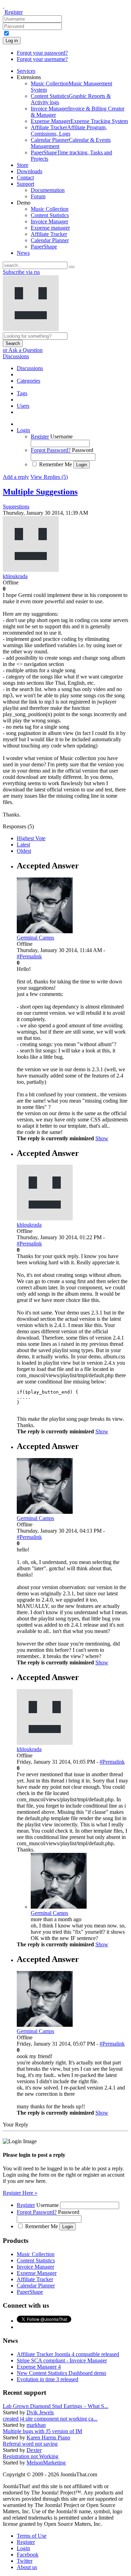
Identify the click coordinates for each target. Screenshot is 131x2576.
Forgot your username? (42, 59)
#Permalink (29, 956)
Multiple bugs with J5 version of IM (42, 2431)
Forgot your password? (42, 53)
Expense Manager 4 (39, 2367)
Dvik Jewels (40, 2412)
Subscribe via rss (21, 272)
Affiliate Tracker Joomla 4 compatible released (68, 2354)
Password (83, 450)
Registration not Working (31, 2456)
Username (61, 436)
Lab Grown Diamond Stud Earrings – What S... (56, 2406)
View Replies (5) (49, 477)
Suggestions (16, 507)
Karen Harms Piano (48, 2437)
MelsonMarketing (46, 2463)
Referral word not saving (30, 2444)
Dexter (34, 2450)
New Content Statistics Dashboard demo (61, 2373)
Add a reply (16, 477)
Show (102, 1138)
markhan (36, 2425)
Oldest (24, 851)
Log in (12, 41)
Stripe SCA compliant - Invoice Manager (62, 2360)
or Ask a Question (23, 350)
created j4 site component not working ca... (50, 2419)
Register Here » (20, 2193)
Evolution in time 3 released (48, 2379)
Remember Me (56, 464)
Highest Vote (31, 838)
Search (13, 343)
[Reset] (72, 267)
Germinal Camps (49, 1913)
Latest (23, 845)
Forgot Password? (51, 450)
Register (14, 12)
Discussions (16, 356)
